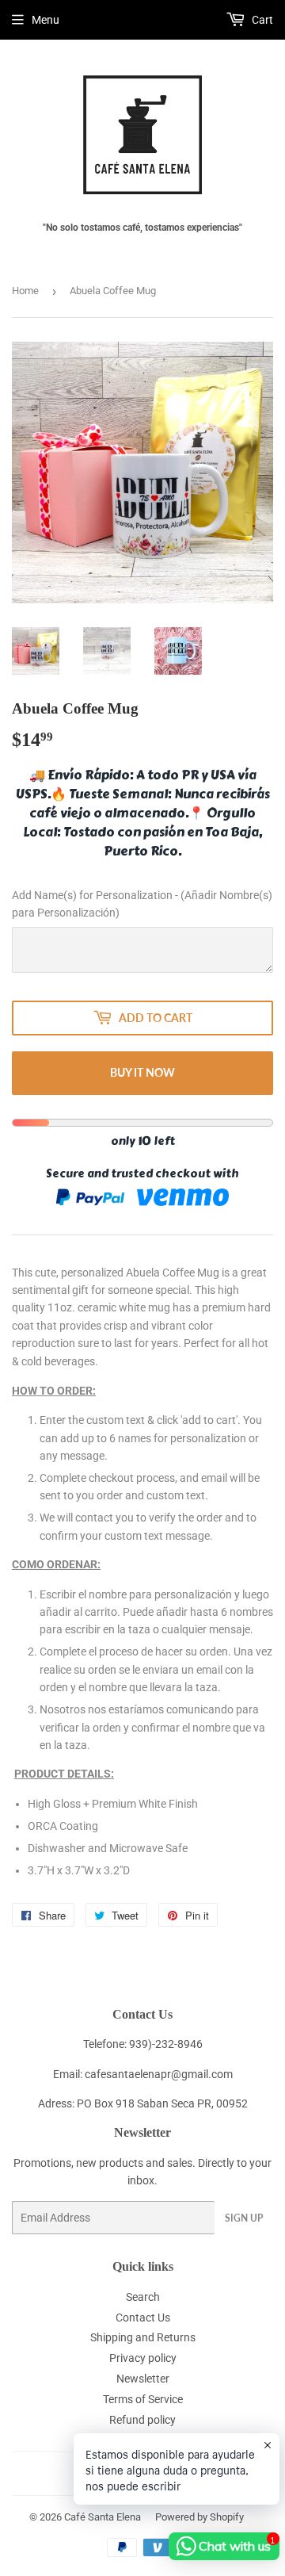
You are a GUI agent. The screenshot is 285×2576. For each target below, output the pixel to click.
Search (143, 2297)
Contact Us (143, 2318)
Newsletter (143, 2379)
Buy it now (142, 1072)
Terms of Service (143, 2399)
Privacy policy (143, 2358)
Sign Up (244, 2218)
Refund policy (142, 2420)
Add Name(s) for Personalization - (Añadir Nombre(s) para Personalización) (142, 904)
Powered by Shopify (199, 2517)
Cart (261, 20)
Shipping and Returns (143, 2337)
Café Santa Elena (103, 2517)
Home (25, 291)
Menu (46, 20)
